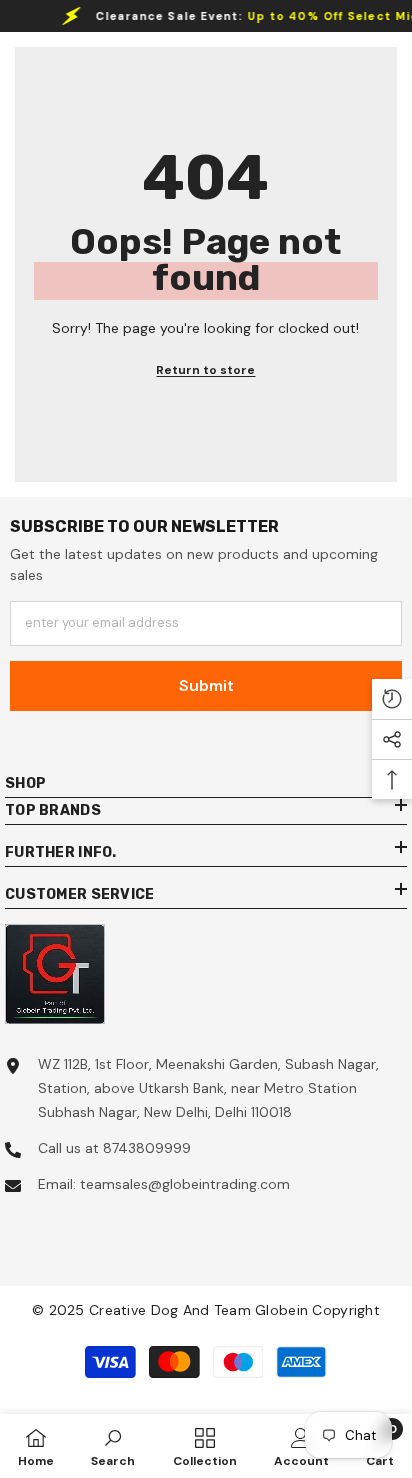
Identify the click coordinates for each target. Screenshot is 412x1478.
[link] (113, 1446)
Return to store (205, 370)
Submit (206, 685)
